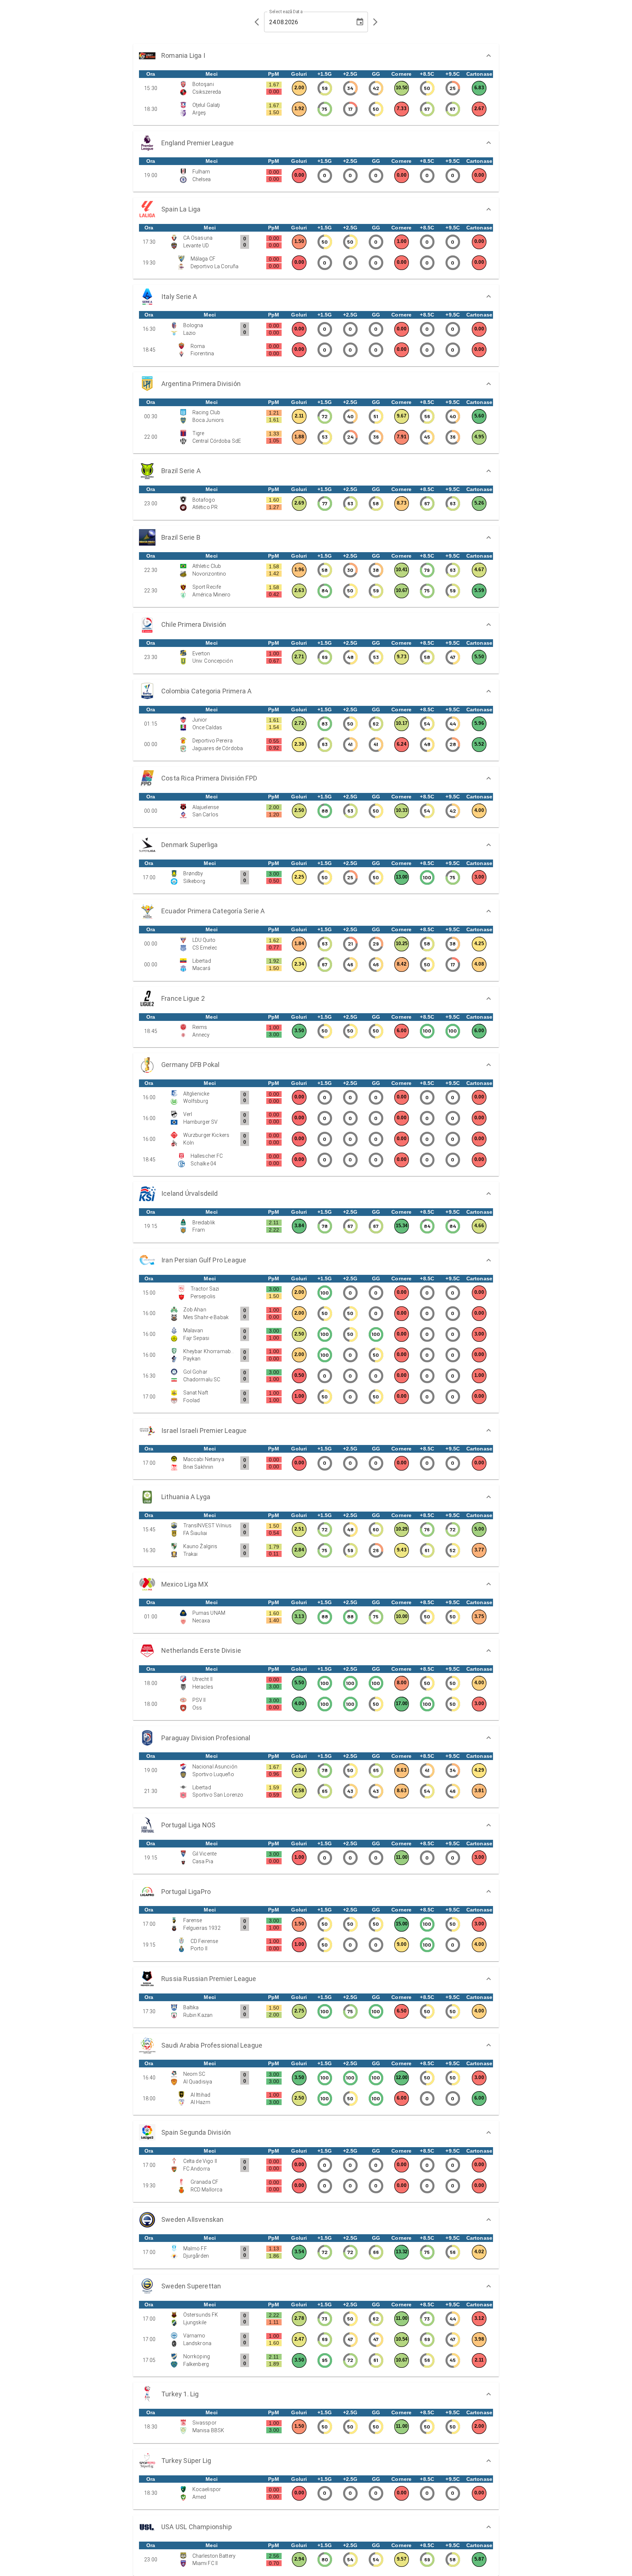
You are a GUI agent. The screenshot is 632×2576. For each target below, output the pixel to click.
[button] (316, 56)
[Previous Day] (257, 22)
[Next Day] (375, 22)
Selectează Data (286, 12)
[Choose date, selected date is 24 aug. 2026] (360, 22)
